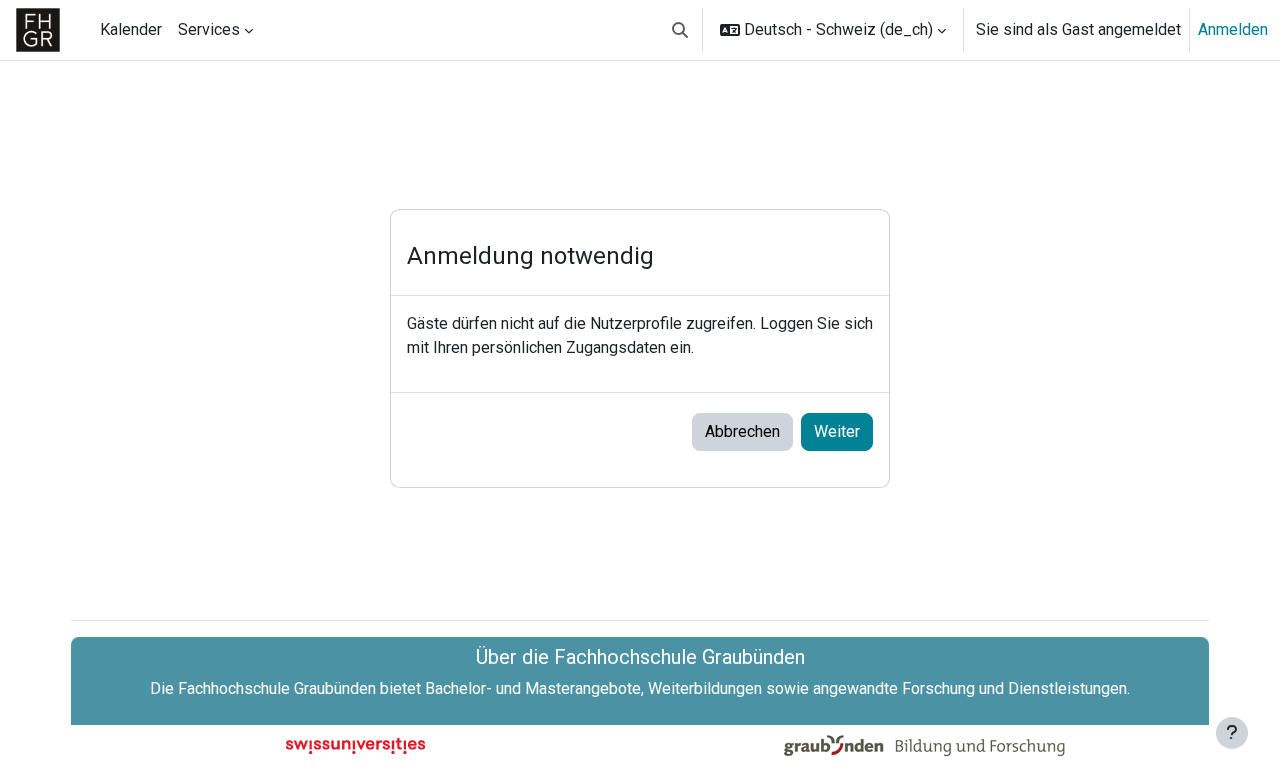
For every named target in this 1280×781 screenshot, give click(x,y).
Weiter (837, 431)
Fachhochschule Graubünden (277, 688)
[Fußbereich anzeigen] (1232, 733)
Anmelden (1233, 29)
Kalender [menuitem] (131, 29)
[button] (680, 30)
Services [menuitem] (209, 29)
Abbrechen (742, 431)
